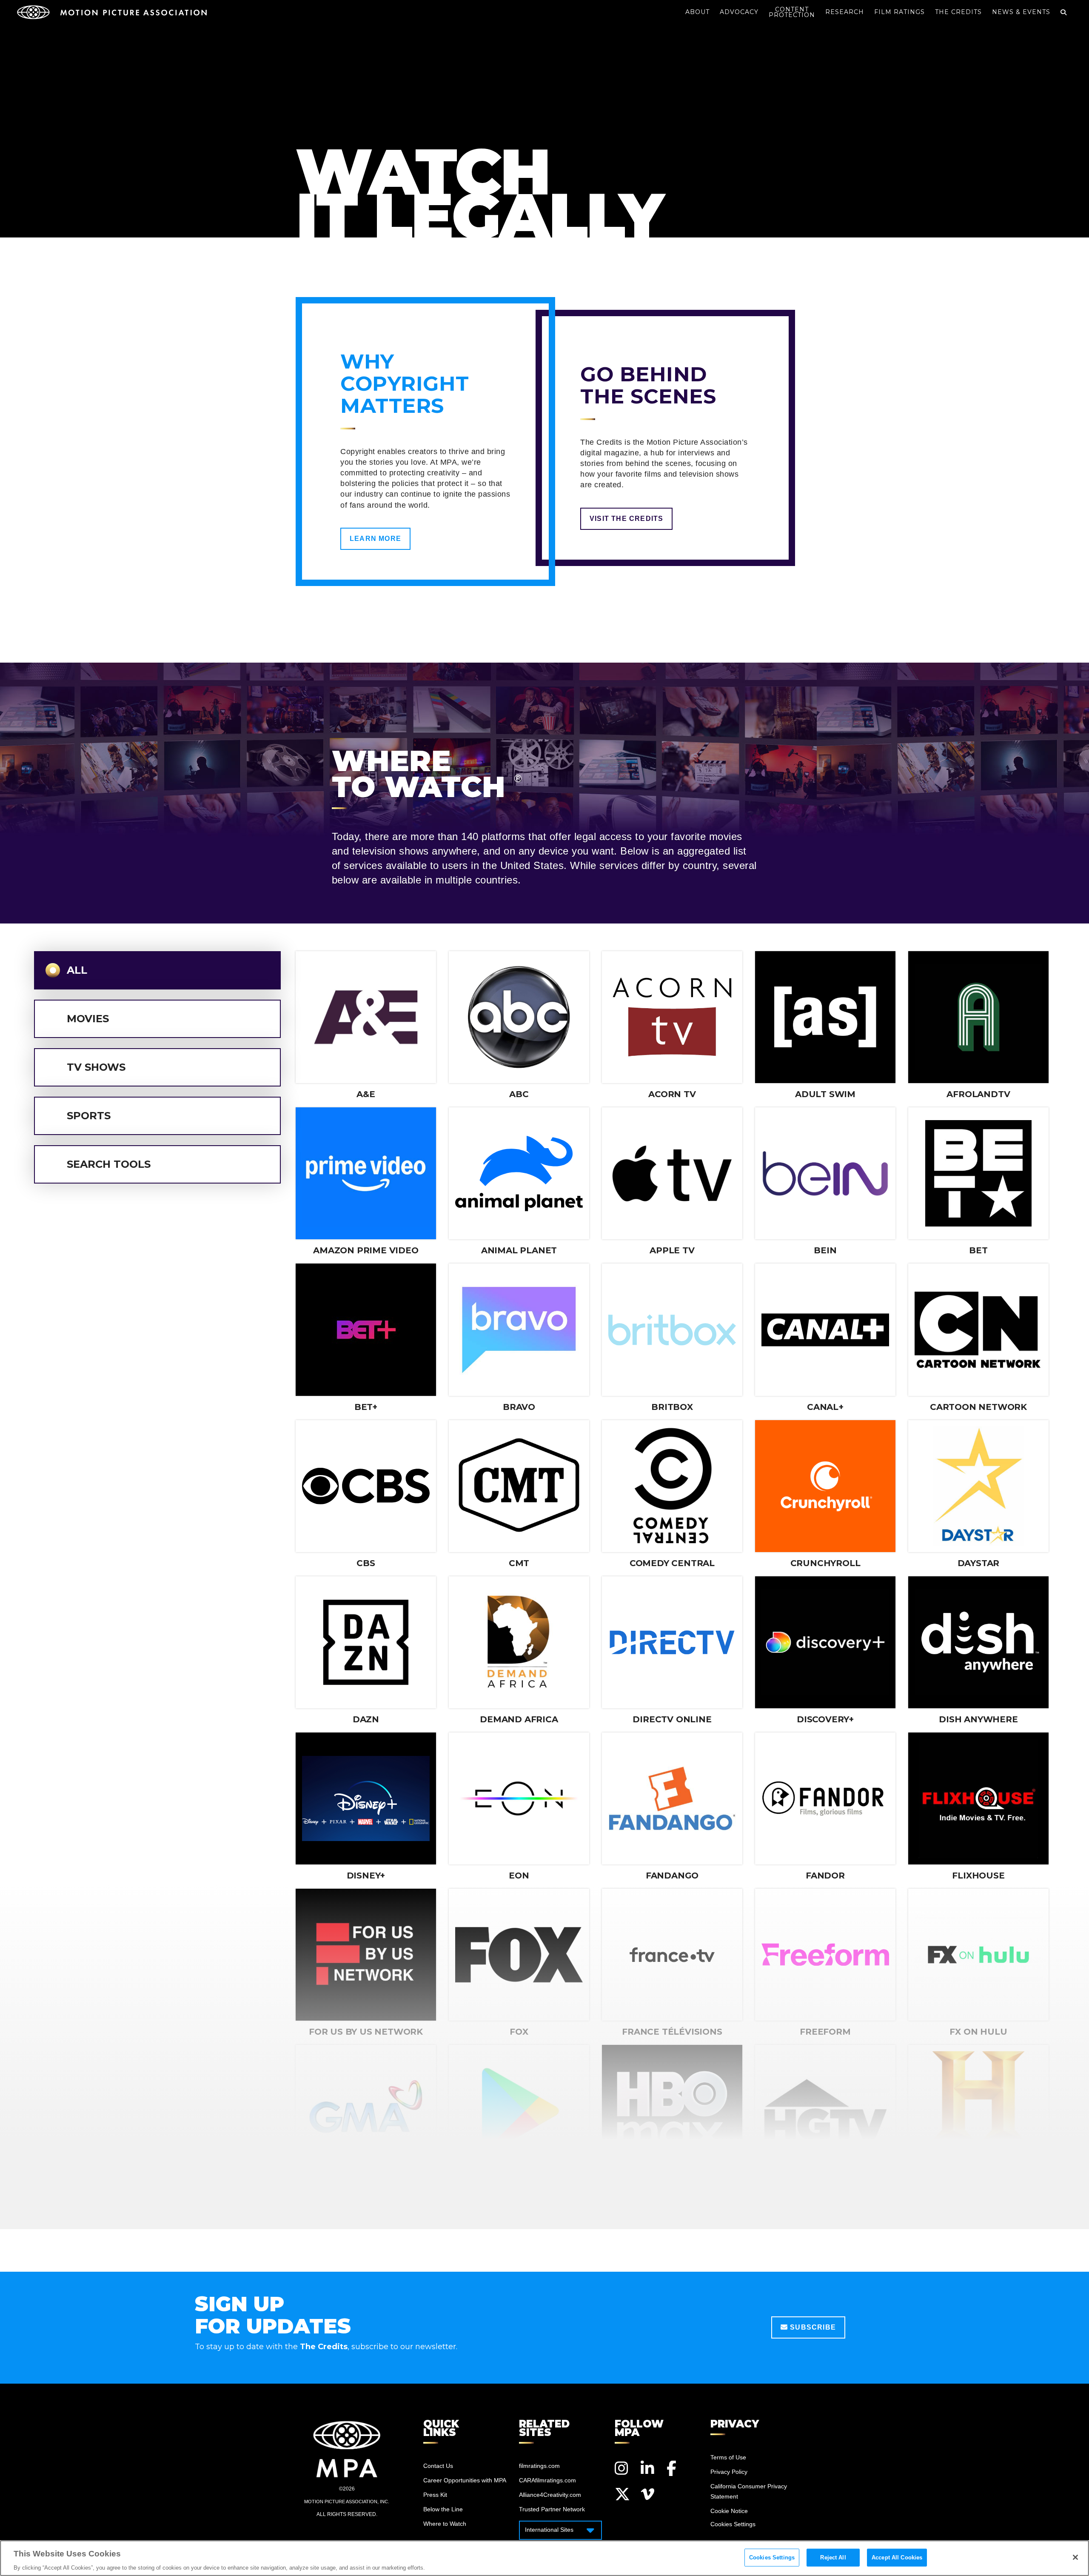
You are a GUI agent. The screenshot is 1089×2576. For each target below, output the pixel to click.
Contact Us (438, 2466)
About (697, 12)
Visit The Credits (626, 519)
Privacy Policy (729, 2472)
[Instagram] (622, 2468)
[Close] (1075, 2557)
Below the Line (443, 2509)
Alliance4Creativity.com (550, 2495)
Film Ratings (899, 12)
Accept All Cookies (897, 2557)
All (77, 970)
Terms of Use (728, 2457)
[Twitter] (622, 2494)
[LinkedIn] (648, 2468)
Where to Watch (445, 2524)
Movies (88, 1019)
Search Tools (109, 1164)
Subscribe (812, 2327)
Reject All (833, 2557)
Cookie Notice (729, 2511)
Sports (89, 1116)
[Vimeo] (648, 2494)
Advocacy (739, 12)
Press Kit (435, 2495)
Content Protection (792, 12)
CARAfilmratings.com (547, 2480)
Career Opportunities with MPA (465, 2480)
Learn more (375, 539)
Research (845, 12)
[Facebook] (674, 2468)
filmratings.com (539, 2466)
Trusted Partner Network (552, 2509)
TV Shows (96, 1067)
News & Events (1021, 12)
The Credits (958, 12)
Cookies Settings (772, 2557)
